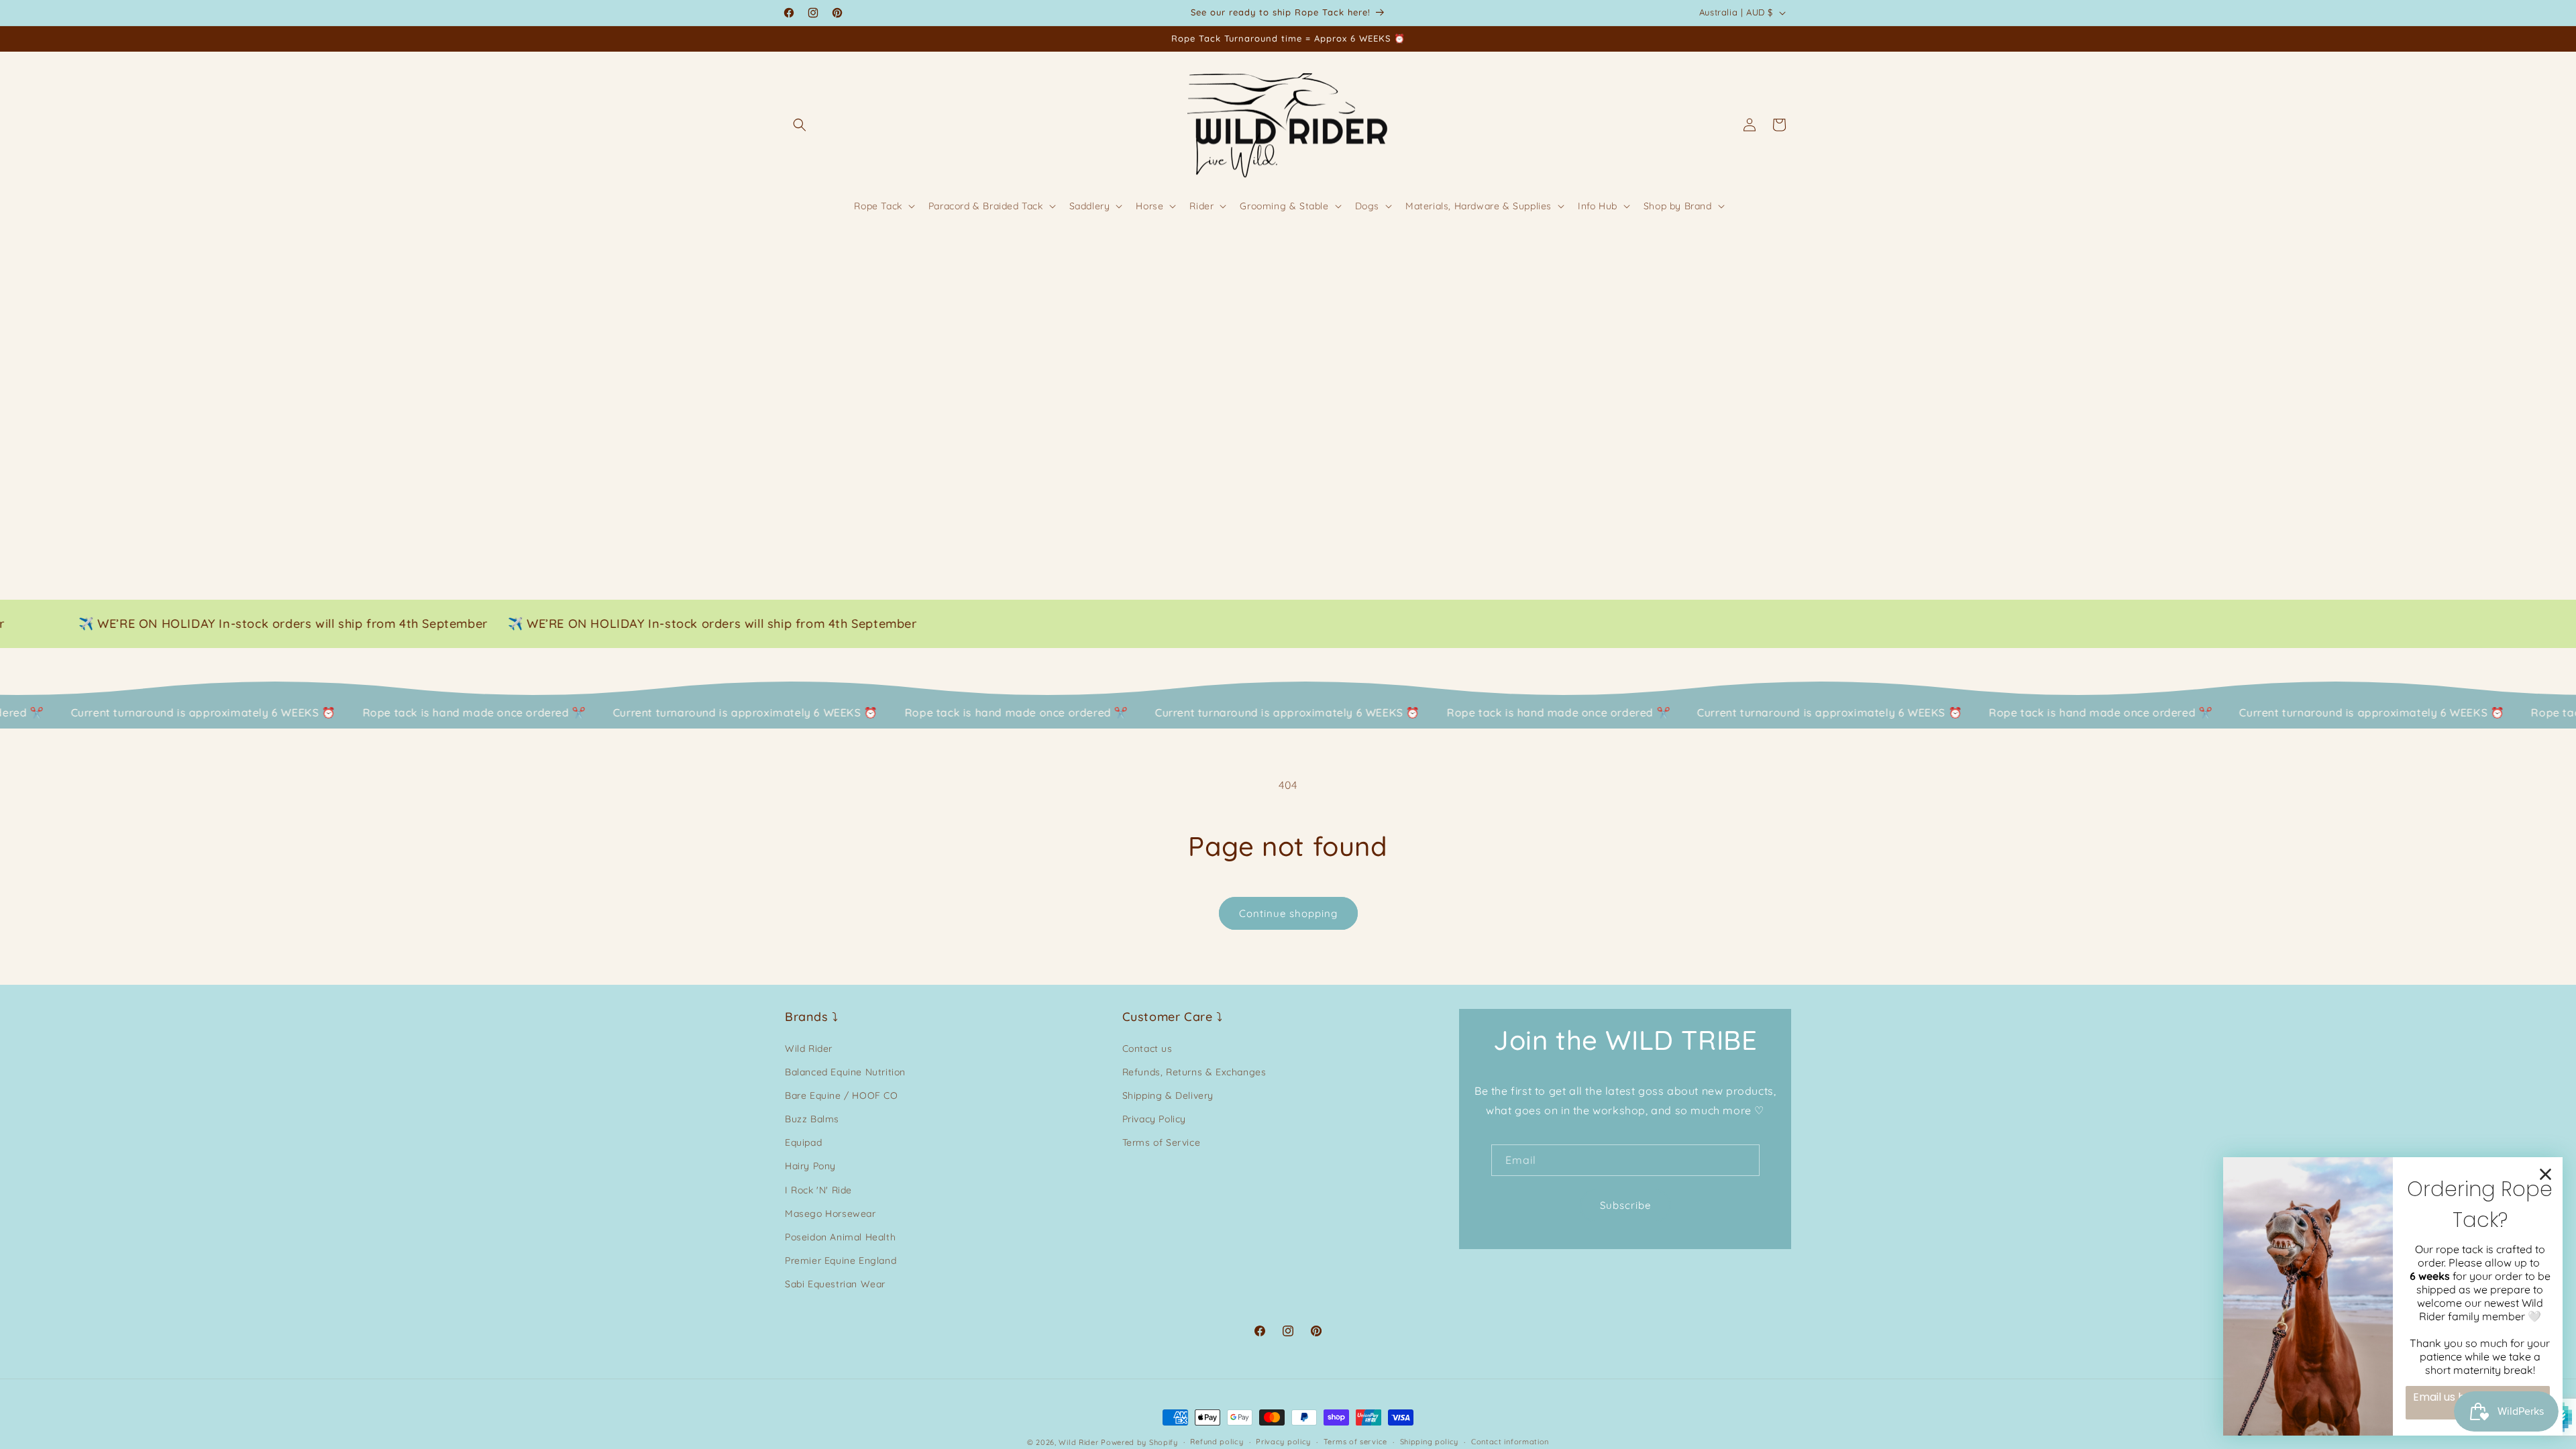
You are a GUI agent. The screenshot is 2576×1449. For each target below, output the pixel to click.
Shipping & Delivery (1168, 1095)
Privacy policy (1283, 1442)
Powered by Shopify (1139, 1442)
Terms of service (1355, 1442)
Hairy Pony (810, 1166)
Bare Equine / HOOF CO (842, 1095)
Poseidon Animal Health (840, 1237)
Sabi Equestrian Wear (835, 1284)
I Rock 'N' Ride (818, 1190)
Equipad (803, 1142)
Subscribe (1625, 1205)
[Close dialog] (2545, 1174)
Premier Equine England (841, 1260)
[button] (800, 125)
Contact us (1147, 1049)
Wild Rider (809, 1049)
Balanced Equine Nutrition (845, 1072)
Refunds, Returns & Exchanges (1194, 1072)
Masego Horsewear (830, 1214)
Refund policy (1217, 1442)
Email (1521, 1160)
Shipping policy (1430, 1442)
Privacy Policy (1154, 1119)
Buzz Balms (812, 1119)
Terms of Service (1162, 1142)
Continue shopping (1288, 913)
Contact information (1510, 1442)
